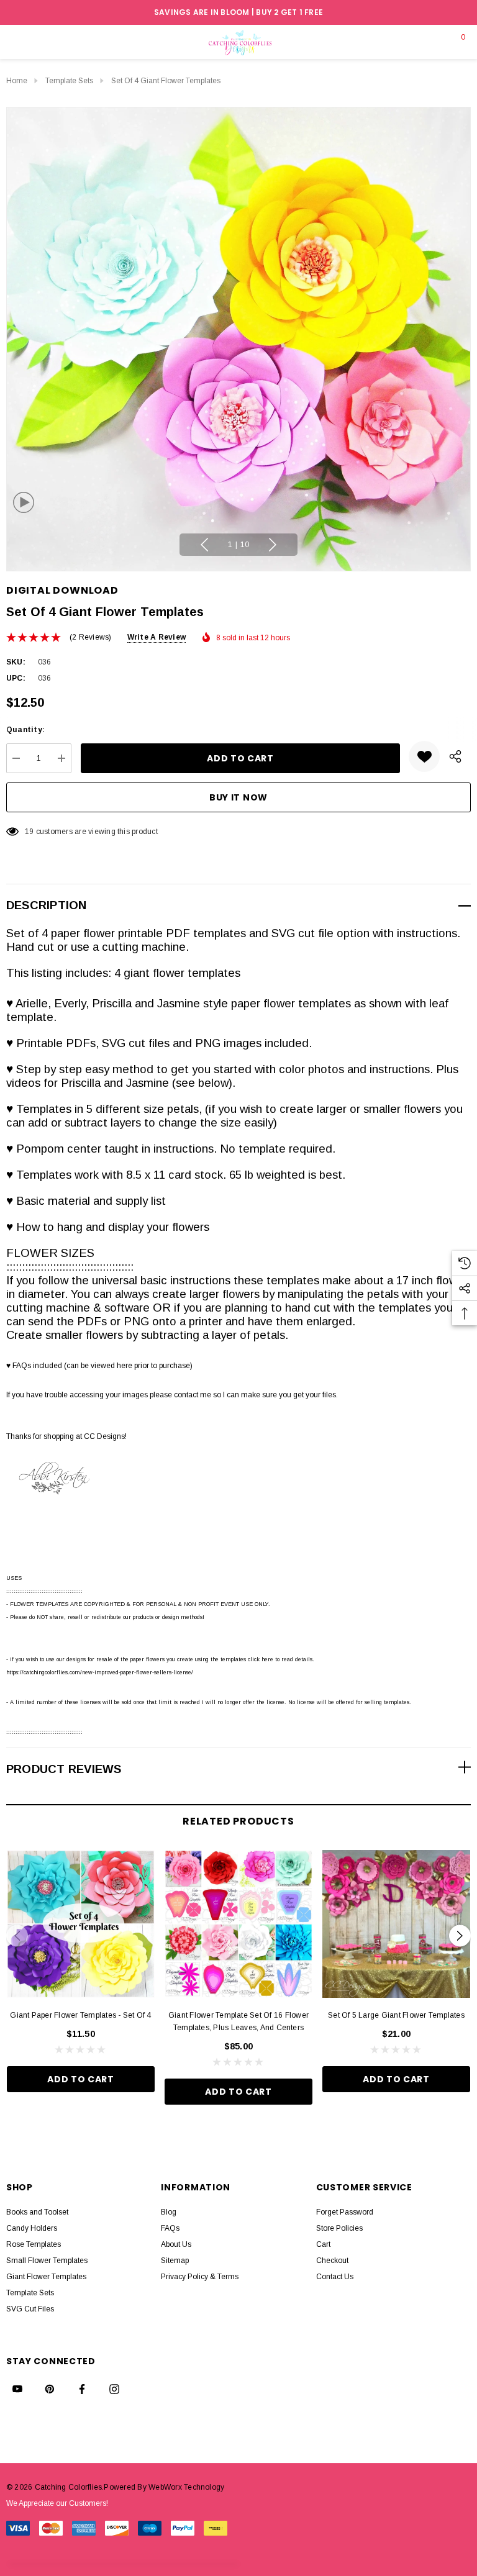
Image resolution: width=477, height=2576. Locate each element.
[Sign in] (431, 42)
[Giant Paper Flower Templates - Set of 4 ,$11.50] (81, 1924)
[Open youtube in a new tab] (17, 2389)
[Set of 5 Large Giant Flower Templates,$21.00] (396, 1924)
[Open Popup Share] (455, 756)
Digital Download (62, 590)
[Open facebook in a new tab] (82, 2389)
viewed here (111, 1366)
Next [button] (273, 545)
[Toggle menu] (16, 42)
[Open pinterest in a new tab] (50, 2389)
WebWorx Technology (186, 2487)
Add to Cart (81, 2079)
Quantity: (25, 730)
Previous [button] (204, 545)
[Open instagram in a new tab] (114, 2389)
